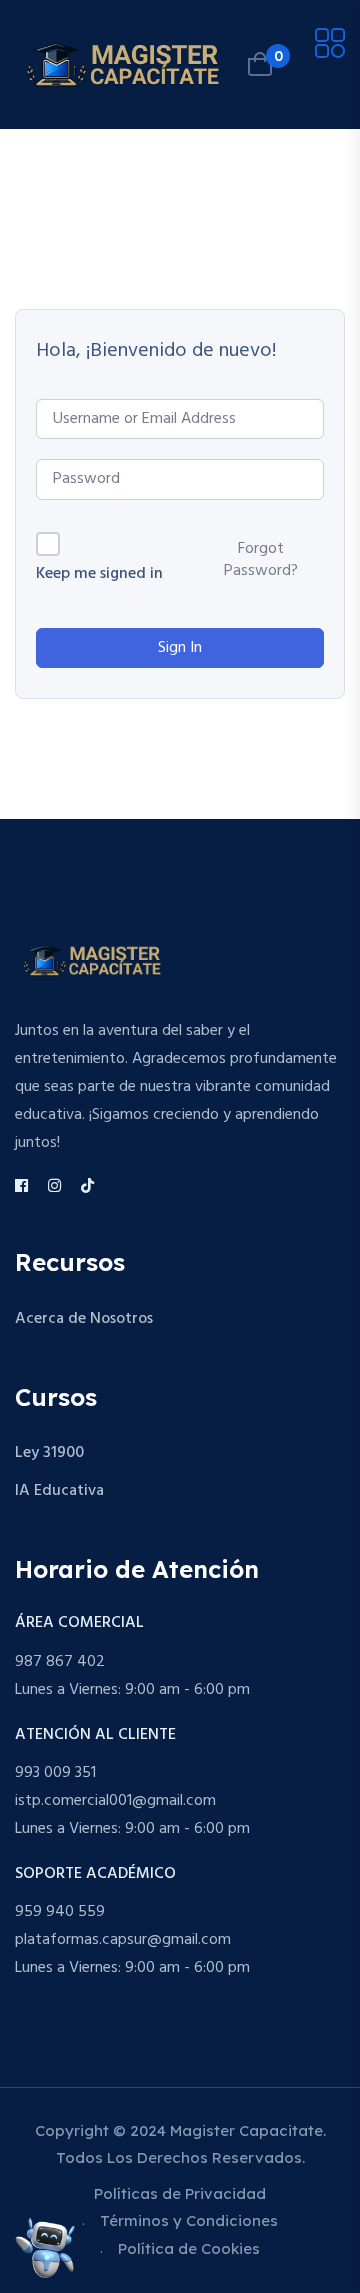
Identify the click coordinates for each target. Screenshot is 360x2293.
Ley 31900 (49, 1453)
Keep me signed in (99, 574)
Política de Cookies (189, 2248)
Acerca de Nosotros (84, 1319)
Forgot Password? (261, 560)
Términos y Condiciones (189, 2220)
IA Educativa (59, 1491)
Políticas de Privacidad (180, 2193)
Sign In (180, 648)
